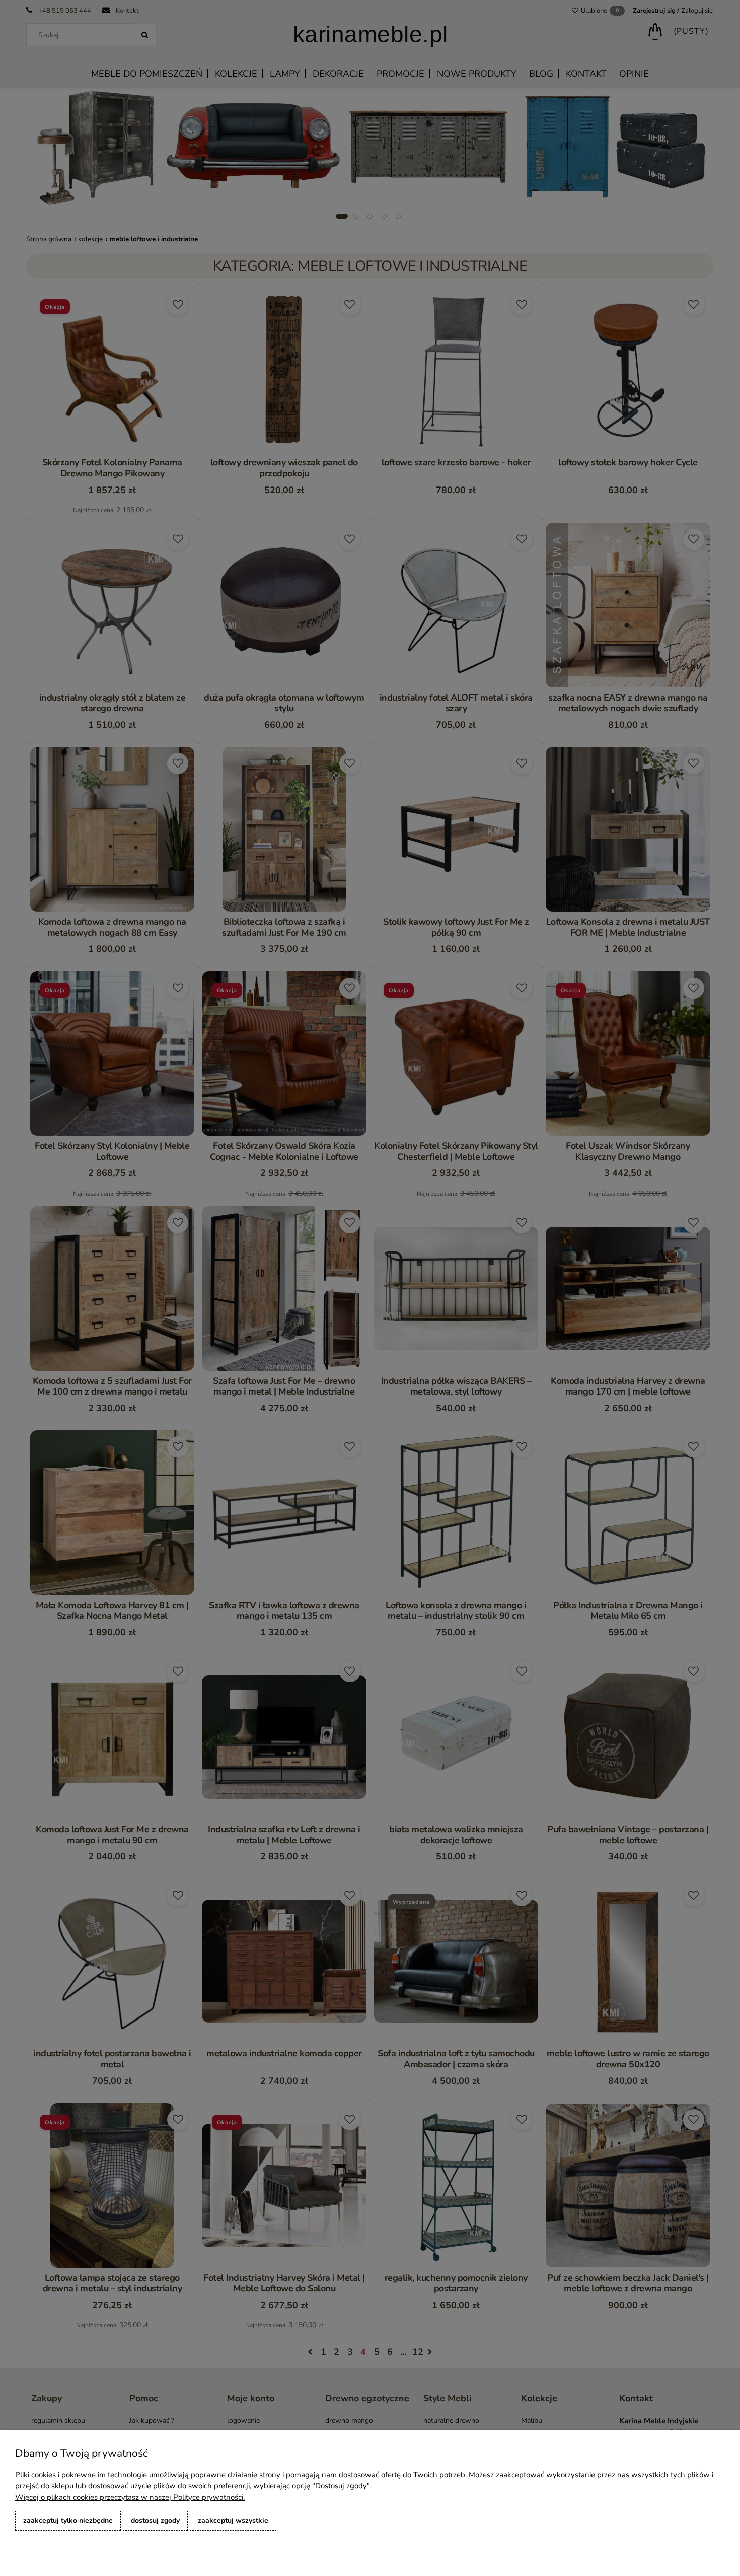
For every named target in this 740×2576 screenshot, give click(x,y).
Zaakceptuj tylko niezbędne (68, 2520)
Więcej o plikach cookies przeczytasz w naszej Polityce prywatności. (130, 2497)
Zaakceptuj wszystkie (233, 2520)
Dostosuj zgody (155, 2520)
